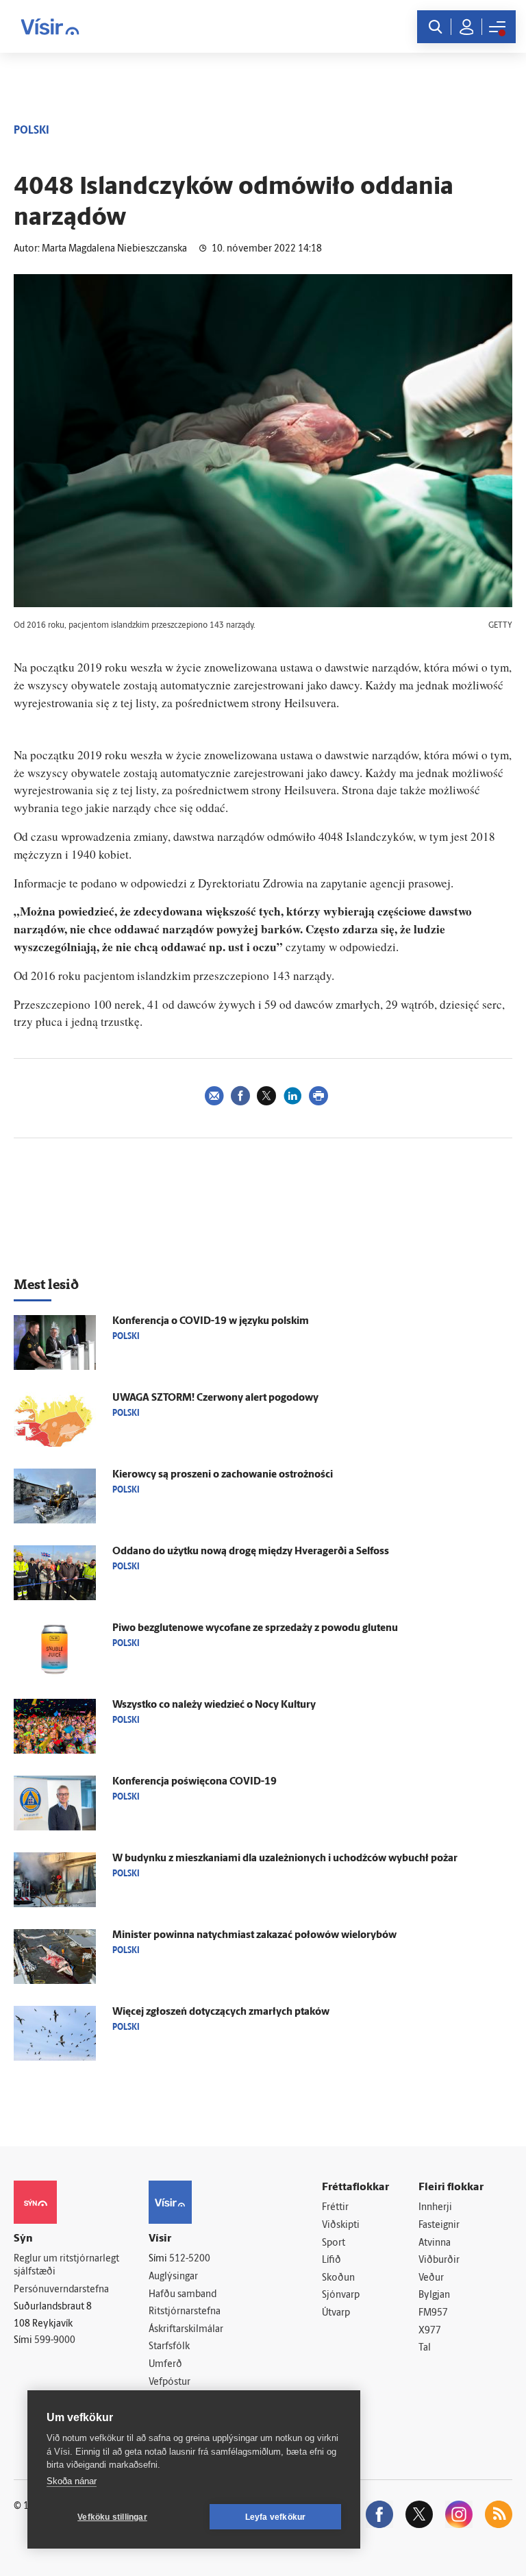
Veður (431, 2278)
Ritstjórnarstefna (185, 2312)
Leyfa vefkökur (276, 2517)
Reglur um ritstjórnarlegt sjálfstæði (66, 2266)
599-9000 (55, 2341)
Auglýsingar (173, 2277)
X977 (430, 2331)
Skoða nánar (72, 2481)
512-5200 (190, 2259)
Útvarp (336, 2313)
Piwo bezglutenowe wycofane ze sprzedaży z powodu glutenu (255, 1629)
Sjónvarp (341, 2295)
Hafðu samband (183, 2295)
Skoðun (338, 2278)
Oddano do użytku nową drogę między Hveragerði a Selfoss (251, 1552)
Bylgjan (434, 2295)
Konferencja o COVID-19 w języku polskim (211, 1322)
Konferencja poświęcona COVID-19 (195, 1782)
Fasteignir (439, 2225)
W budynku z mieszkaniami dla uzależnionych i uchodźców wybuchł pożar (285, 1859)
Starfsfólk (169, 2347)
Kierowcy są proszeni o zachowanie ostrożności (223, 1475)
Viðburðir (439, 2260)
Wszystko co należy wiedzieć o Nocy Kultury (214, 1705)
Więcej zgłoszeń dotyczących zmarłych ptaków (221, 2012)
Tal (425, 2348)
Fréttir (335, 2208)
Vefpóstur (170, 2382)
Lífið (331, 2260)
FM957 (433, 2313)
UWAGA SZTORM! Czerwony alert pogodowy (215, 1398)
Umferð (165, 2365)
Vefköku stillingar (112, 2517)
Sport (334, 2243)
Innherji (435, 2208)
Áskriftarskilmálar (186, 2330)
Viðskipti (341, 2225)
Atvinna (435, 2243)
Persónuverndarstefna (61, 2290)
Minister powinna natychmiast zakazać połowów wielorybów (254, 1936)
